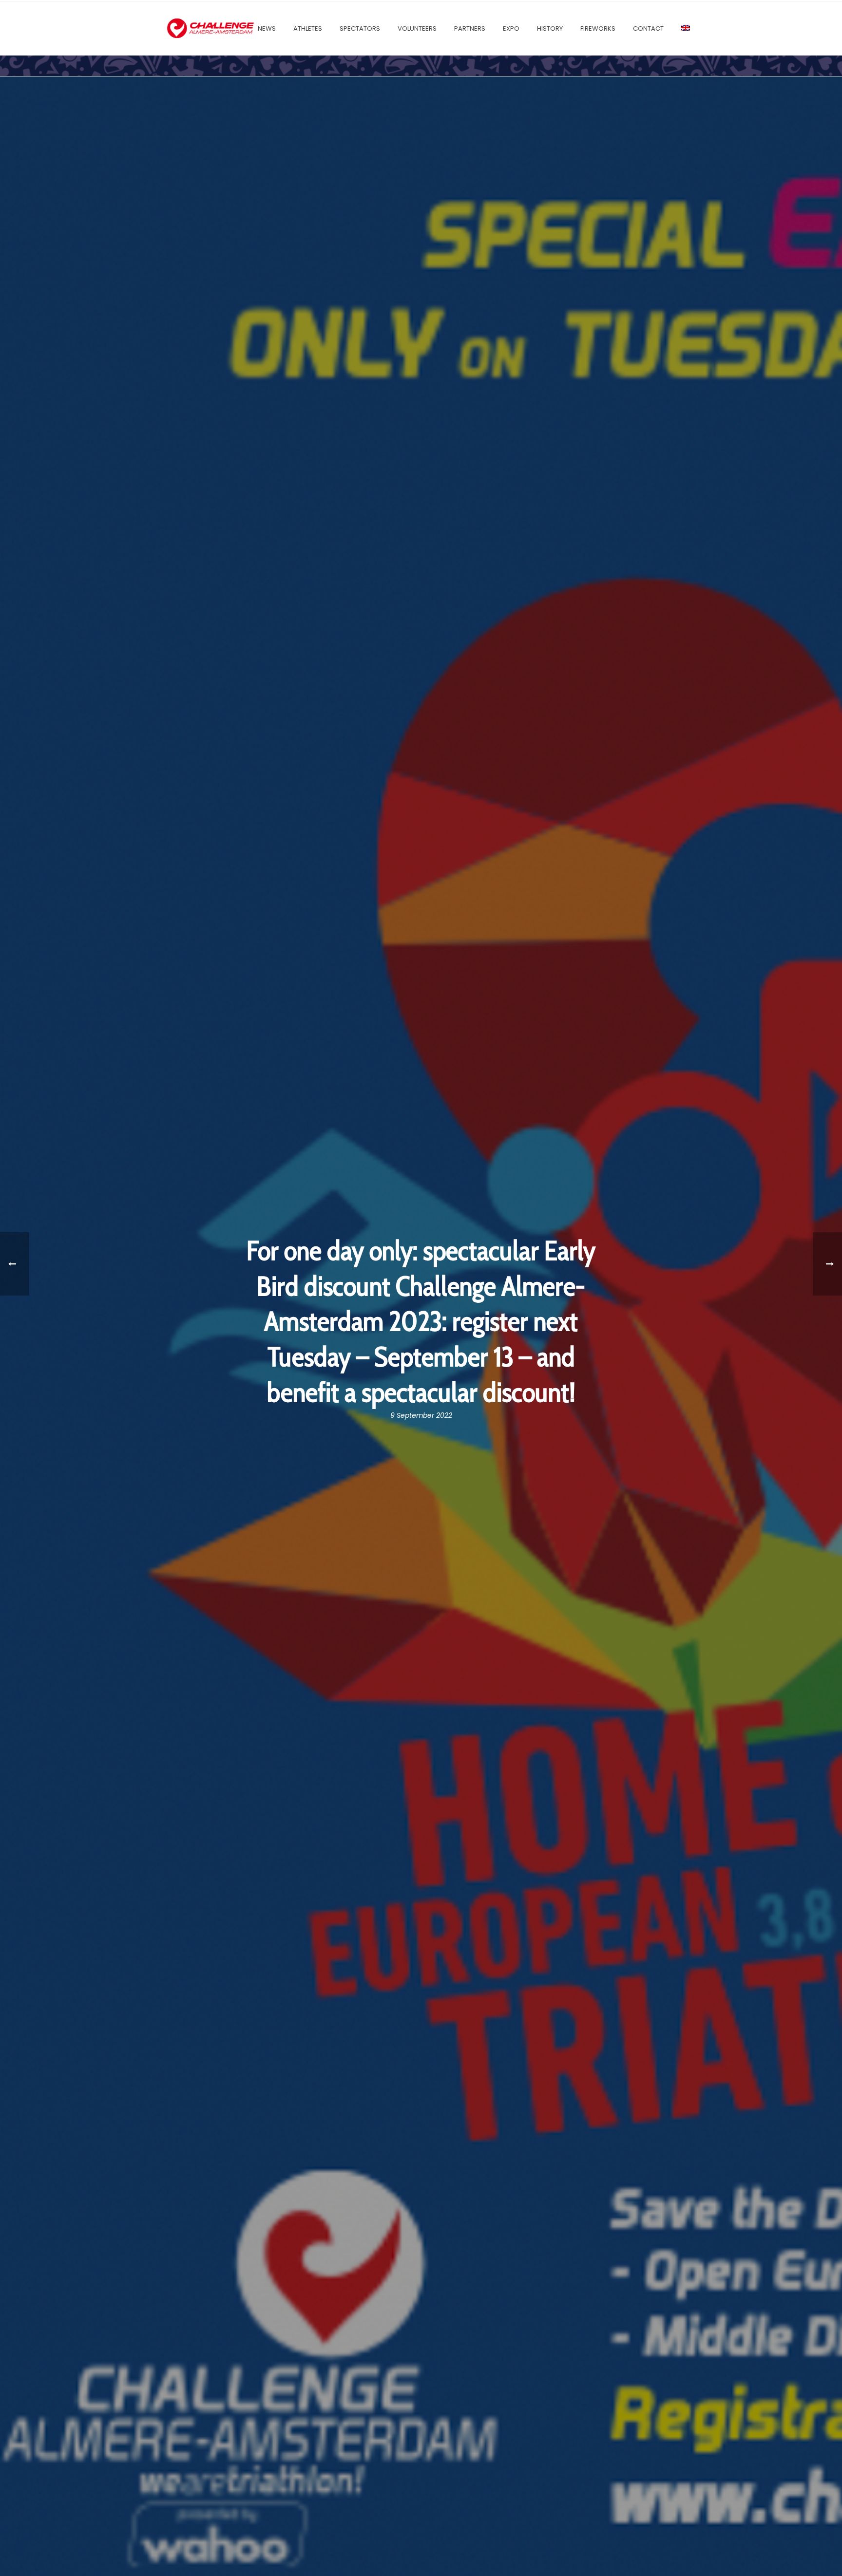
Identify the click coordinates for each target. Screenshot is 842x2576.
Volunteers (417, 28)
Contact (648, 28)
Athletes (308, 28)
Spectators (360, 28)
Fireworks (598, 28)
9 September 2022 (421, 1415)
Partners (470, 28)
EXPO (511, 28)
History (550, 28)
